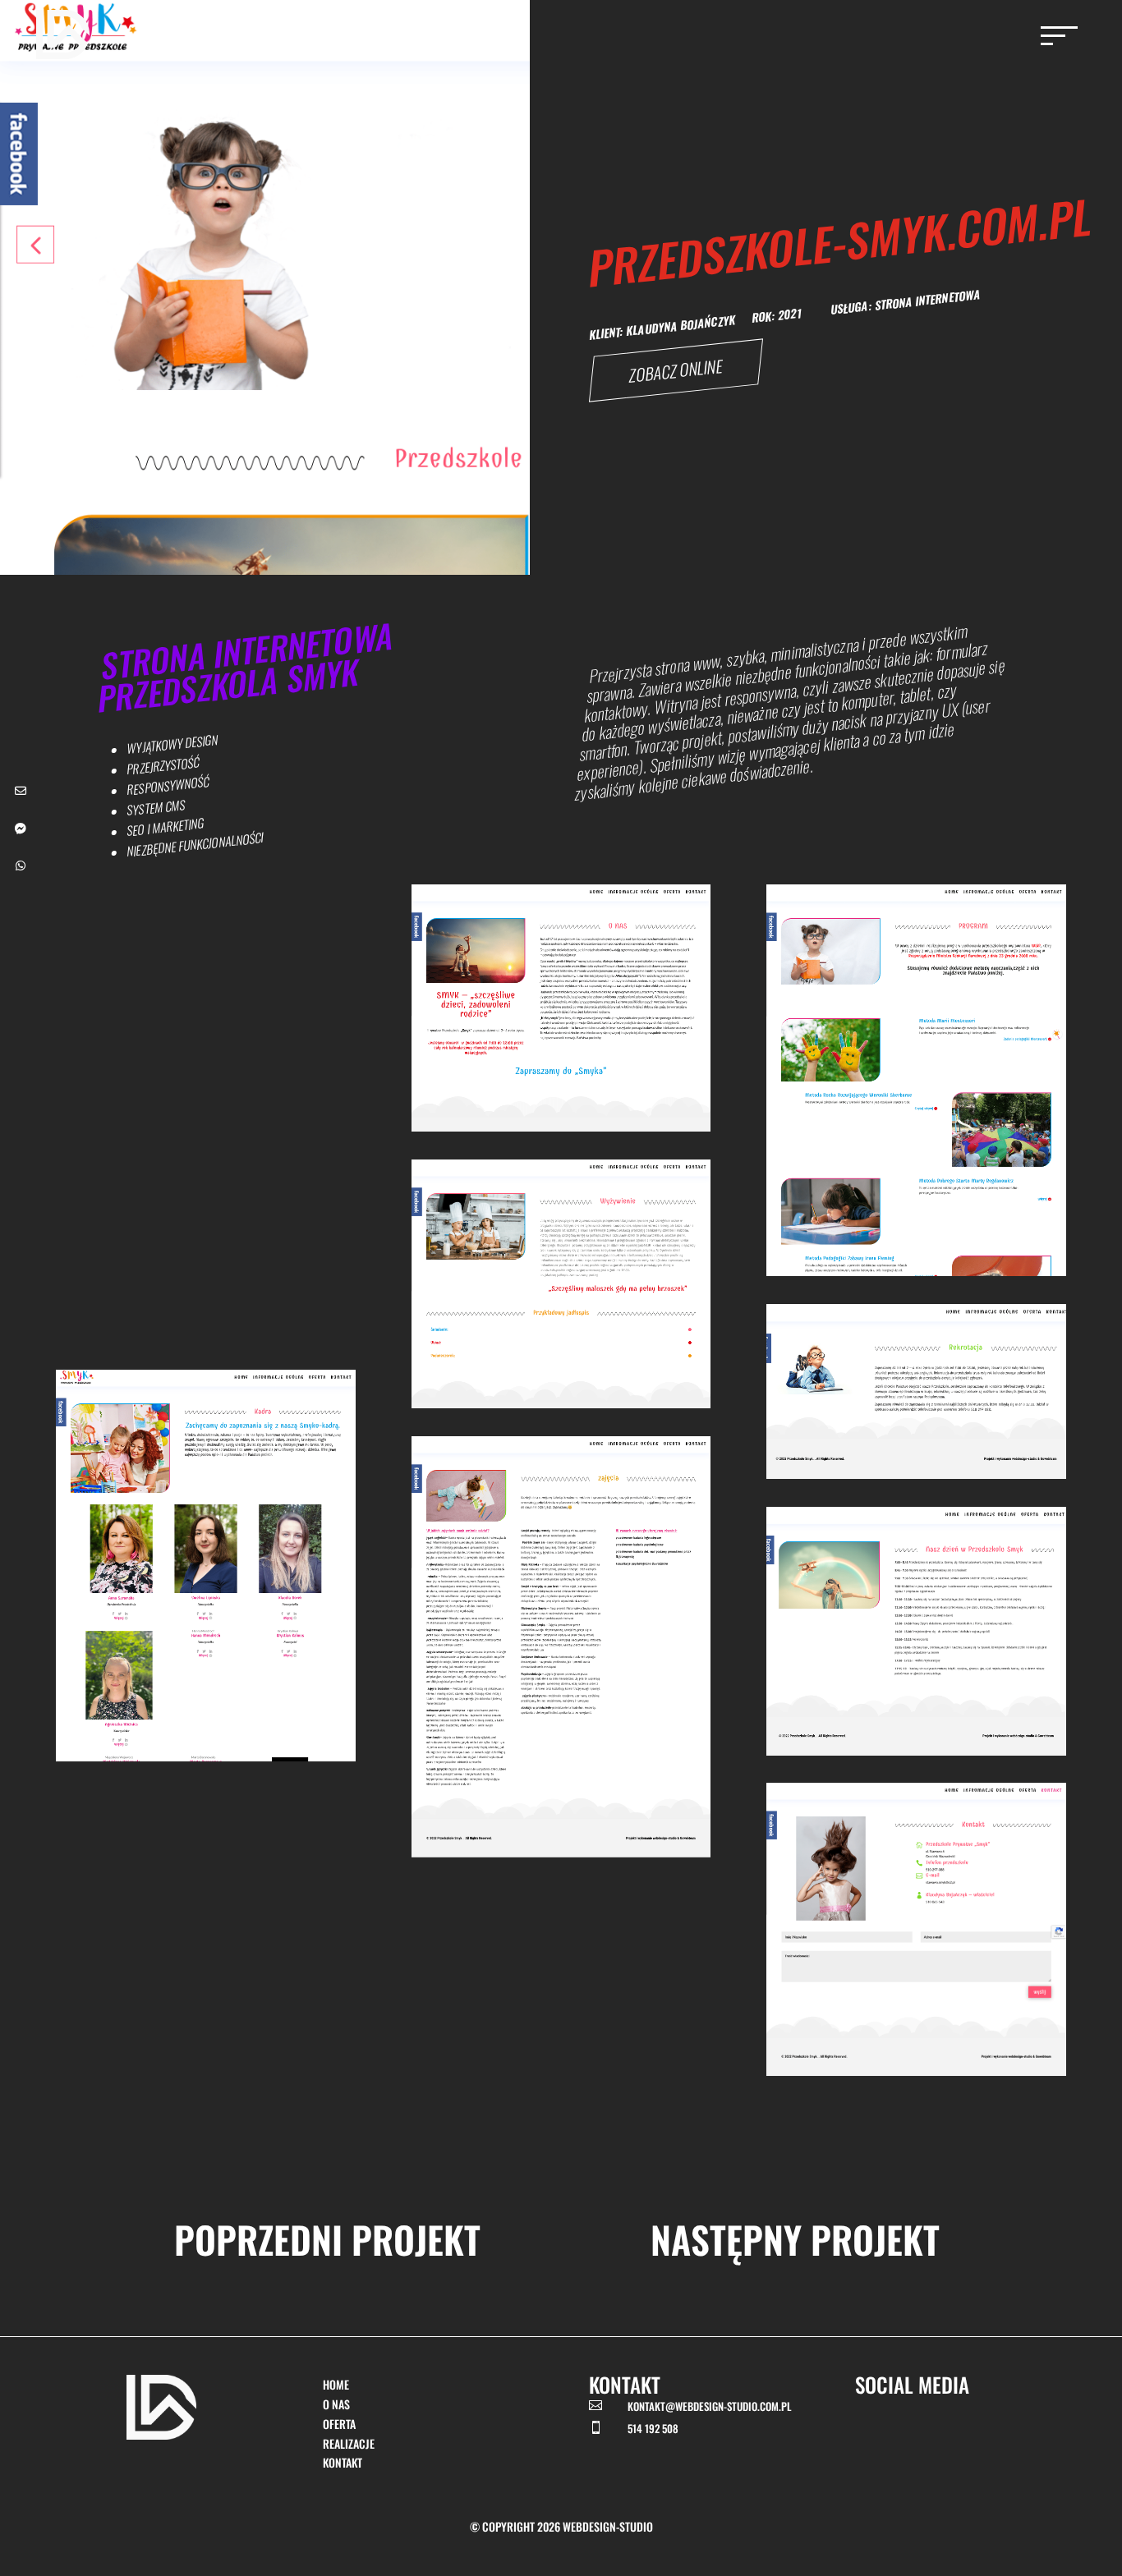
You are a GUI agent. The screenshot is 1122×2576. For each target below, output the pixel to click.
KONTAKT (343, 2462)
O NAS (336, 2404)
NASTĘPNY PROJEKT (795, 2239)
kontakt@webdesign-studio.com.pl (709, 2406)
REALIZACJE (349, 2443)
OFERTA (339, 2424)
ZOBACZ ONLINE (675, 370)
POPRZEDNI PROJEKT (327, 2239)
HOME (336, 2384)
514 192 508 (653, 2428)
